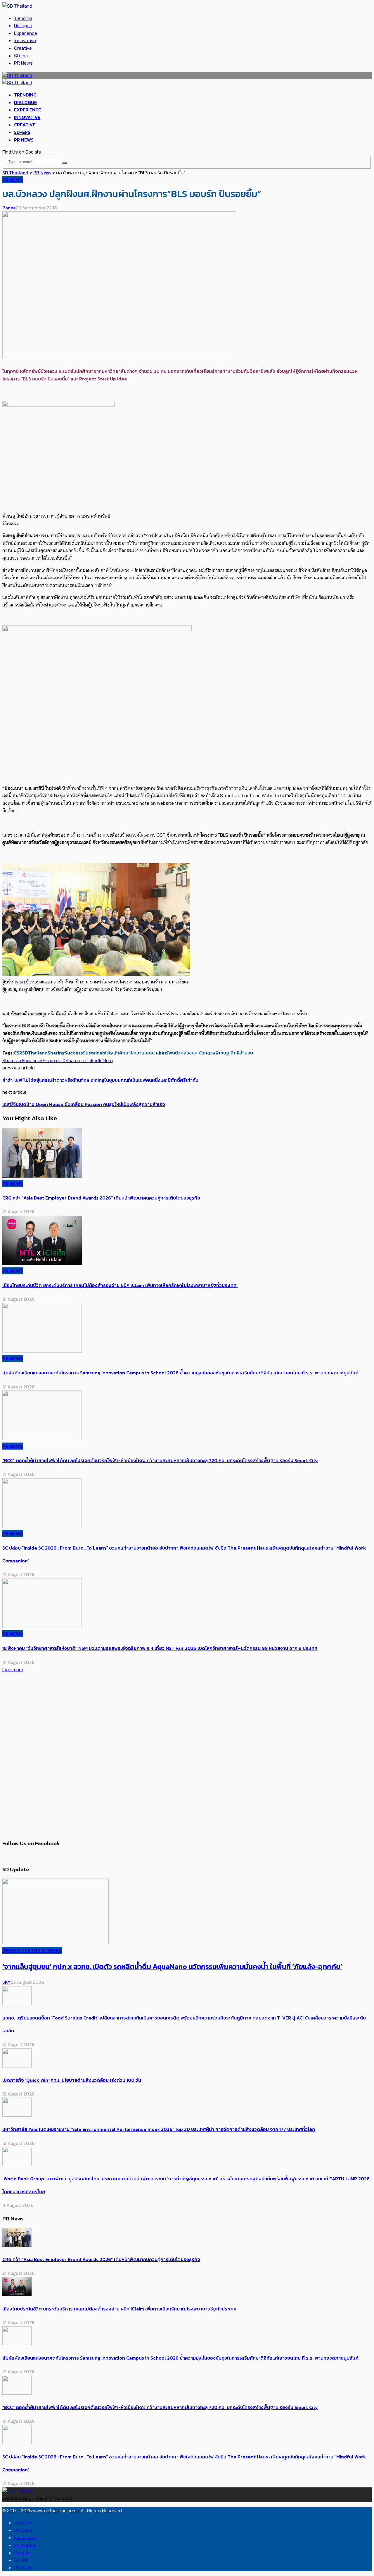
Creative (23, 48)
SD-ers (21, 56)
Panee (9, 208)
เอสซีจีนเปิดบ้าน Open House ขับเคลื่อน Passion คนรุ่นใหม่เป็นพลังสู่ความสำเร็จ (84, 1104)
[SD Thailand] (17, 6)
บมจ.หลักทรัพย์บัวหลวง (168, 1053)
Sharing (56, 1053)
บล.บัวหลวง (204, 1053)
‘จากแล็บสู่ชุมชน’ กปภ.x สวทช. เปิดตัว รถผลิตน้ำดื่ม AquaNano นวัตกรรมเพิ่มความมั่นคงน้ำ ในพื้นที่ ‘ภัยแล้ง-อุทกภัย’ (172, 1966)
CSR (18, 1053)
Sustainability (98, 1053)
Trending (23, 18)
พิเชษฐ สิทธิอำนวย (234, 1053)
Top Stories (46, 1950)
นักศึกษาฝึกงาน (129, 1053)
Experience (26, 33)
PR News (23, 63)
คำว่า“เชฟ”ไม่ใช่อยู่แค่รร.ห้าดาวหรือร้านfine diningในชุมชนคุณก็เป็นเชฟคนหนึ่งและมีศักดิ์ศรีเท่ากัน (100, 1080)
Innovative (25, 40)
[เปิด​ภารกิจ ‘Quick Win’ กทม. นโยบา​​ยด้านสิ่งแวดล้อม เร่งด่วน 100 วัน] (17, 2066)
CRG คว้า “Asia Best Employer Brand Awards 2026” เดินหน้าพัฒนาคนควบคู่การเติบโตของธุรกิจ (101, 1198)
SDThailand (35, 1053)
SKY (6, 1982)
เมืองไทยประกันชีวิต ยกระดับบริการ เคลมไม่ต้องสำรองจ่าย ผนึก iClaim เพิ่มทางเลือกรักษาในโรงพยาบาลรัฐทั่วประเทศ (120, 1285)
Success (74, 1053)
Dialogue (23, 25)
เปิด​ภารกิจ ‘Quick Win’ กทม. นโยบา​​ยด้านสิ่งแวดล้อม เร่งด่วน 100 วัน (72, 2080)
